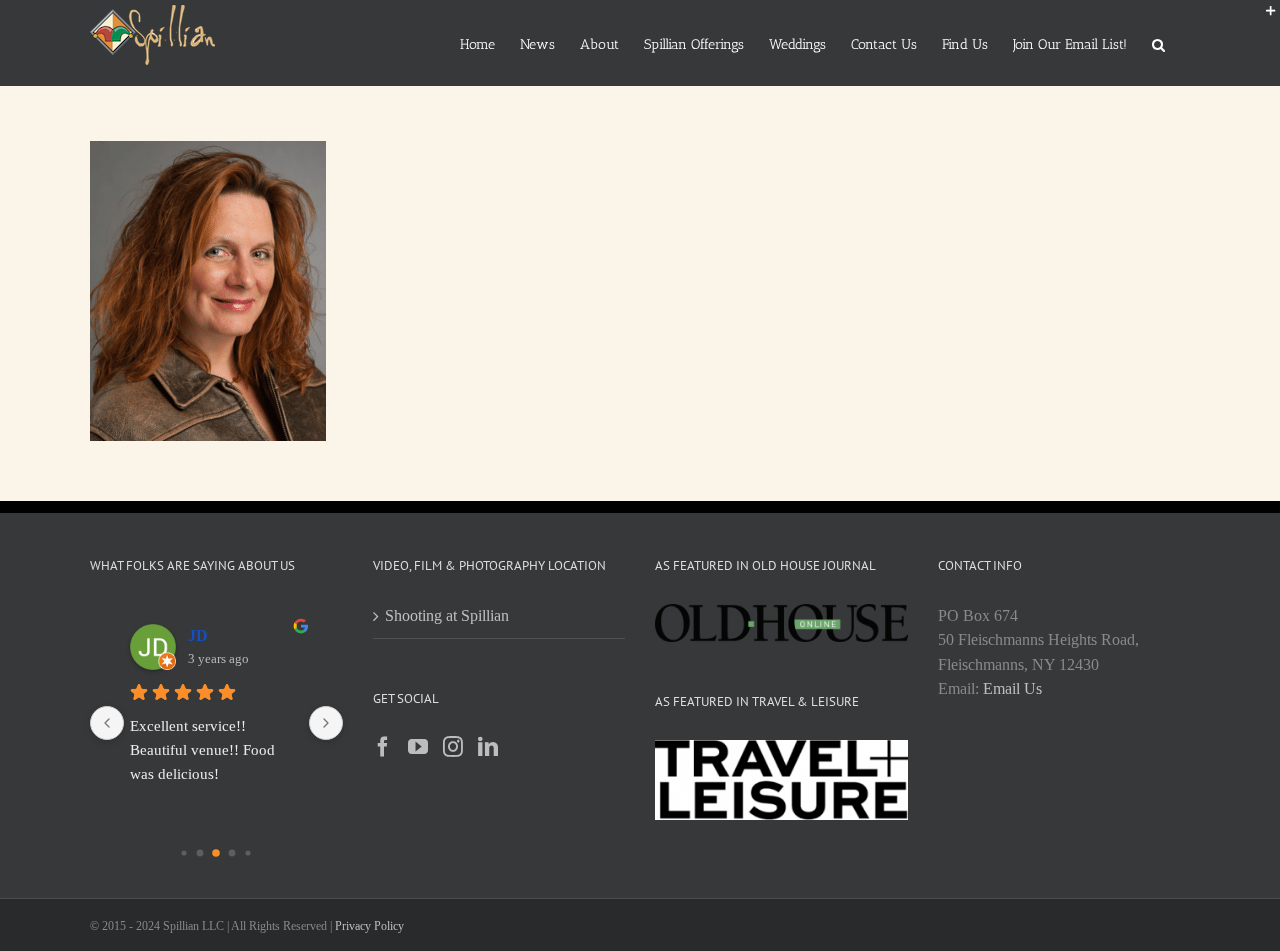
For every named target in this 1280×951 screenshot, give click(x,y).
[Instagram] (453, 747)
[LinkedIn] (488, 747)
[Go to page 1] (200, 852)
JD (198, 635)
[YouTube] (418, 747)
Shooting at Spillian (447, 615)
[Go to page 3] (232, 852)
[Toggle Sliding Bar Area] (1262, 18)
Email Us (1012, 688)
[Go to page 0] (184, 852)
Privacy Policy (369, 926)
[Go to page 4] (248, 852)
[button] (1158, 43)
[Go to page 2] (216, 853)
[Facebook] (383, 747)
